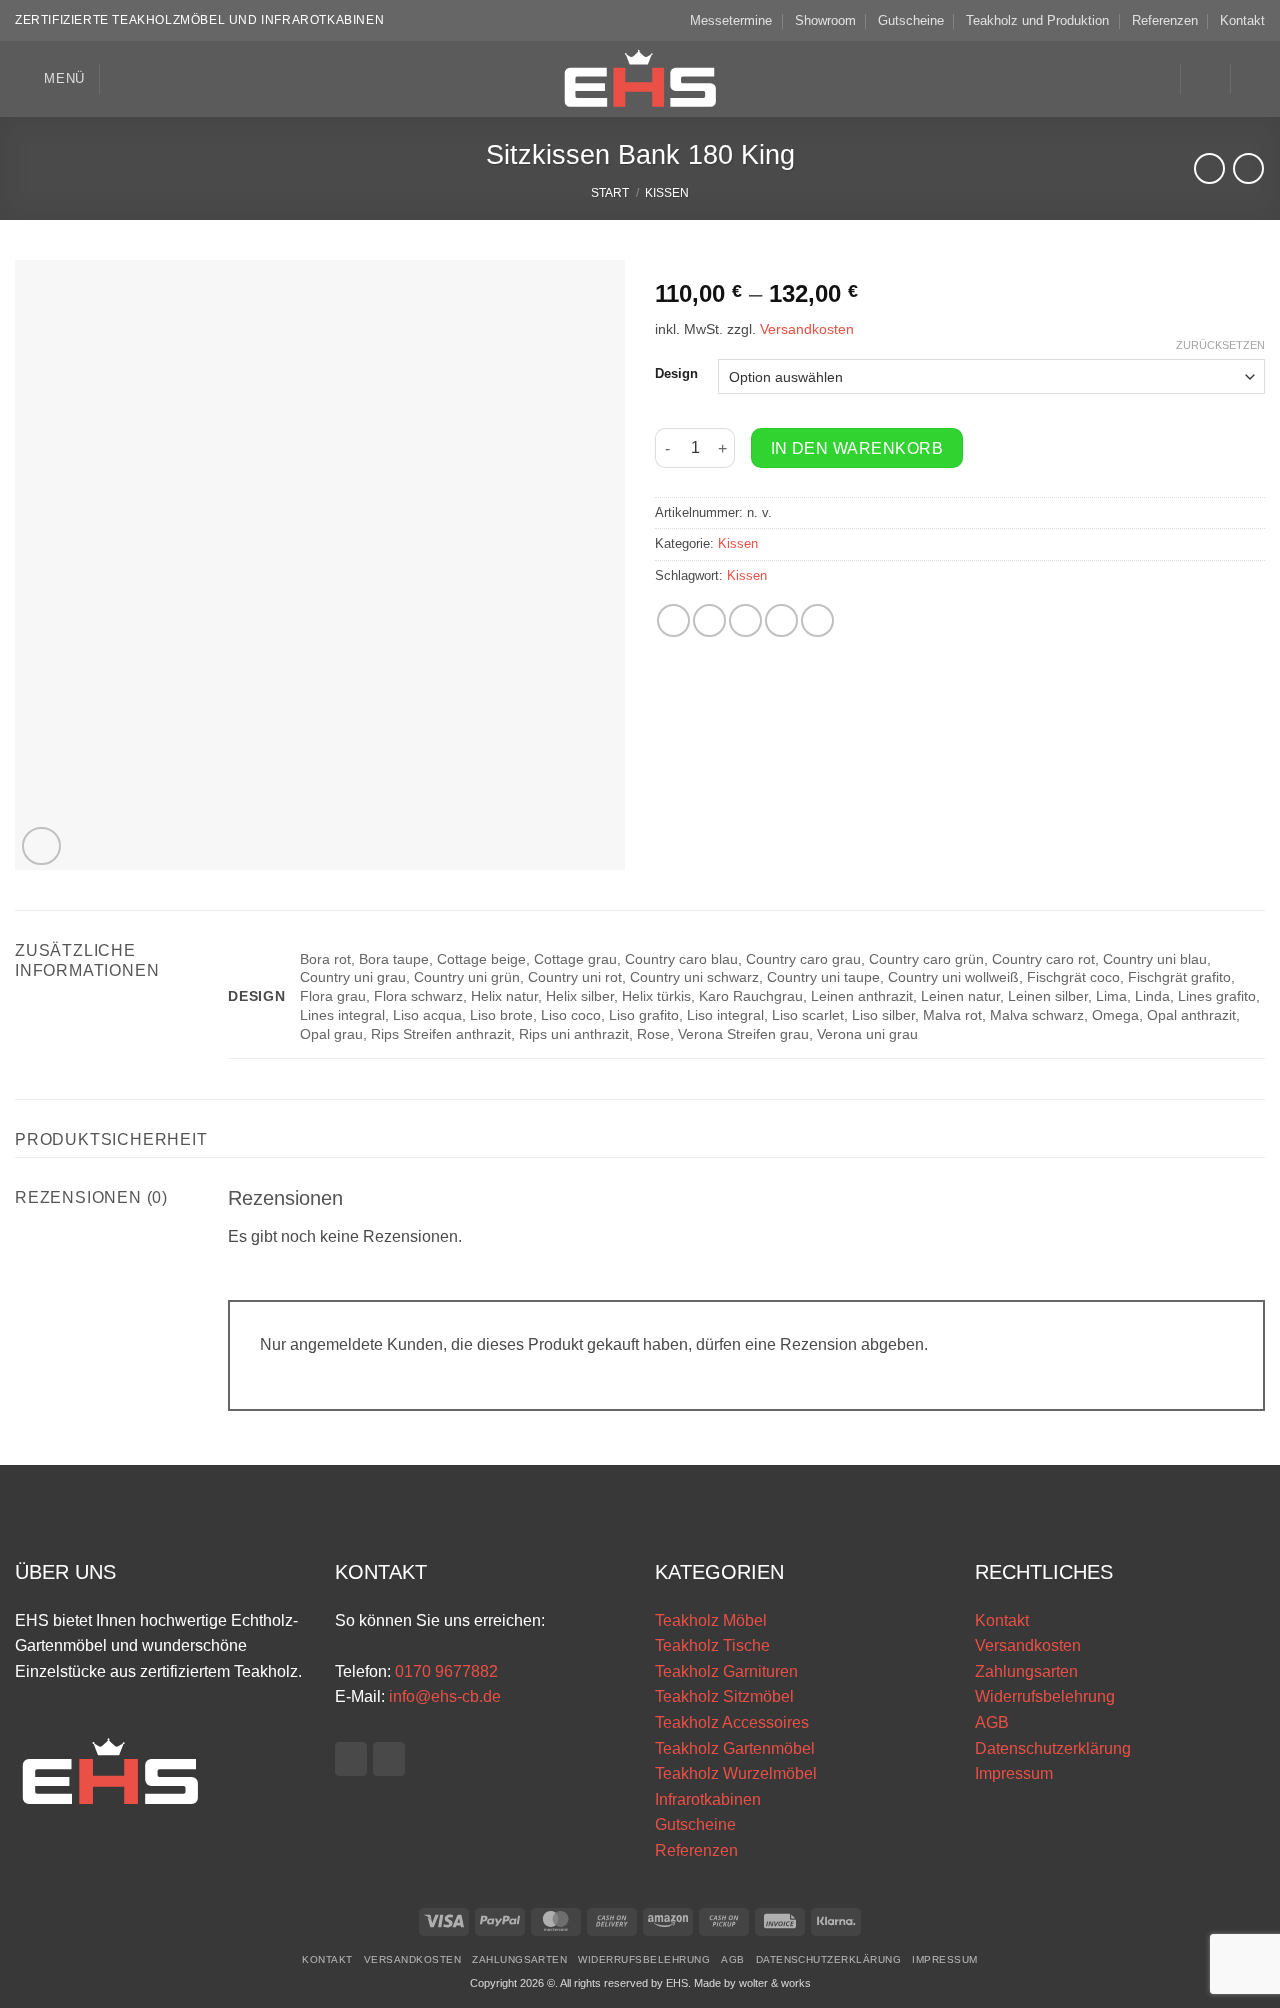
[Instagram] (389, 1759)
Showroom (825, 20)
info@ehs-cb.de (445, 1696)
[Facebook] (351, 1759)
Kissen (667, 193)
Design (676, 374)
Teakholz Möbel (711, 1620)
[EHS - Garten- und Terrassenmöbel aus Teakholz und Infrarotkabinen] (640, 79)
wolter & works (775, 1983)
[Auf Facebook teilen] (673, 620)
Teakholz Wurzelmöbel (736, 1773)
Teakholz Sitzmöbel (724, 1696)
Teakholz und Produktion (1037, 20)
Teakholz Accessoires (732, 1722)
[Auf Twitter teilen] (709, 620)
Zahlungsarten (1026, 1671)
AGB (992, 1722)
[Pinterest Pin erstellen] (781, 620)
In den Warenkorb (857, 448)
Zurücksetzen (1220, 345)
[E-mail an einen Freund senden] (745, 620)
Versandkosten (807, 329)
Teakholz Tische (712, 1645)
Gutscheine (911, 20)
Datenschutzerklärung (1053, 1748)
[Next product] (1209, 168)
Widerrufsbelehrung (1045, 1696)
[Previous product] (1248, 168)
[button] (50, 78)
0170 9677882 (446, 1671)
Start (610, 193)
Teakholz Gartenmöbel (735, 1748)
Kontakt (1242, 20)
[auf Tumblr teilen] (817, 620)
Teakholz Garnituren (726, 1671)
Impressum (1014, 1773)
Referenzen (1165, 20)
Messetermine (731, 20)
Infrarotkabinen (708, 1799)
